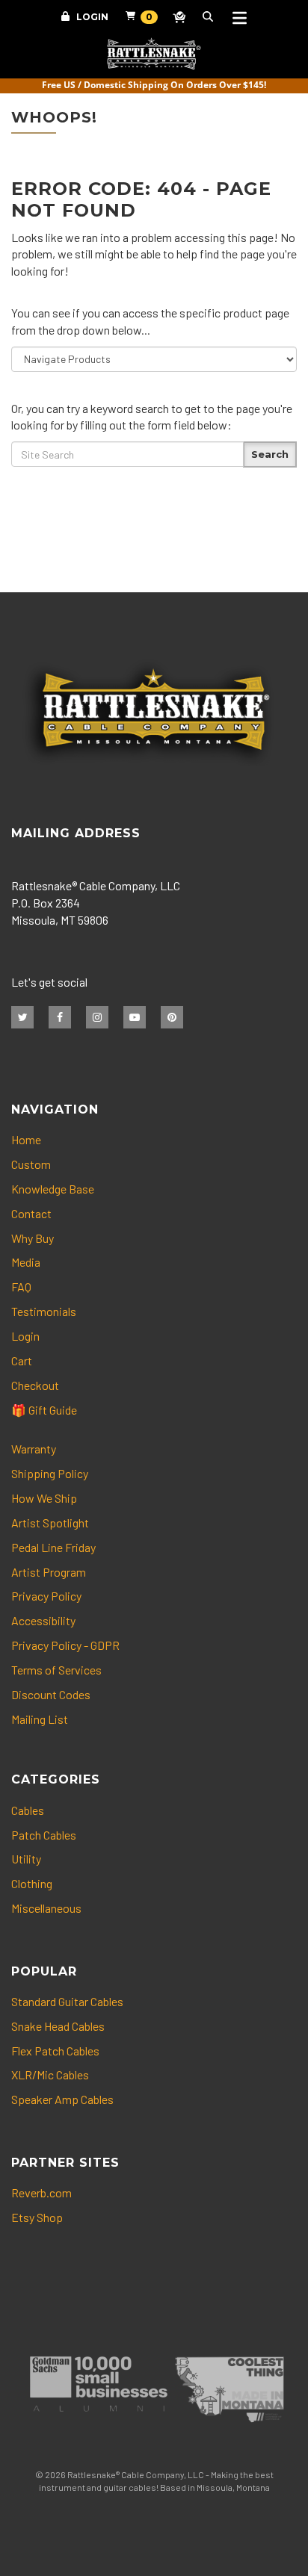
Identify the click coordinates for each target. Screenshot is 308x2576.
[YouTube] (135, 1017)
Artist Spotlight (50, 1523)
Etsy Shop (37, 2217)
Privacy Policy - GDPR (65, 1645)
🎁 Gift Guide (44, 1410)
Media (26, 1262)
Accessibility (43, 1620)
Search (270, 454)
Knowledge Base (53, 1189)
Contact (31, 1213)
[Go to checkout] (180, 19)
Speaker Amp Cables (62, 2099)
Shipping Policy (50, 1473)
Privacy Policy (46, 1596)
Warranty (34, 1449)
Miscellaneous (46, 1908)
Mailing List (40, 1719)
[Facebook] (60, 1017)
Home (26, 1139)
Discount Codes (51, 1694)
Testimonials (44, 1311)
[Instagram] (97, 1017)
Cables (28, 1810)
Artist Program (49, 1572)
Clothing (32, 1883)
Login (92, 17)
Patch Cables (44, 1835)
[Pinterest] (172, 1017)
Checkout (35, 1385)
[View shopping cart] (133, 19)
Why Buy (33, 1238)
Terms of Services (56, 1670)
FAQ (21, 1287)
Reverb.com (41, 2192)
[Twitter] (22, 1017)
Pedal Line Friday (53, 1547)
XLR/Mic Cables (50, 2074)
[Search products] (210, 19)
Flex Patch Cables (55, 2051)
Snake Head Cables (58, 2026)
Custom (31, 1164)
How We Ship (44, 1498)
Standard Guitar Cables (67, 2001)
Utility (26, 1859)
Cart (22, 1360)
